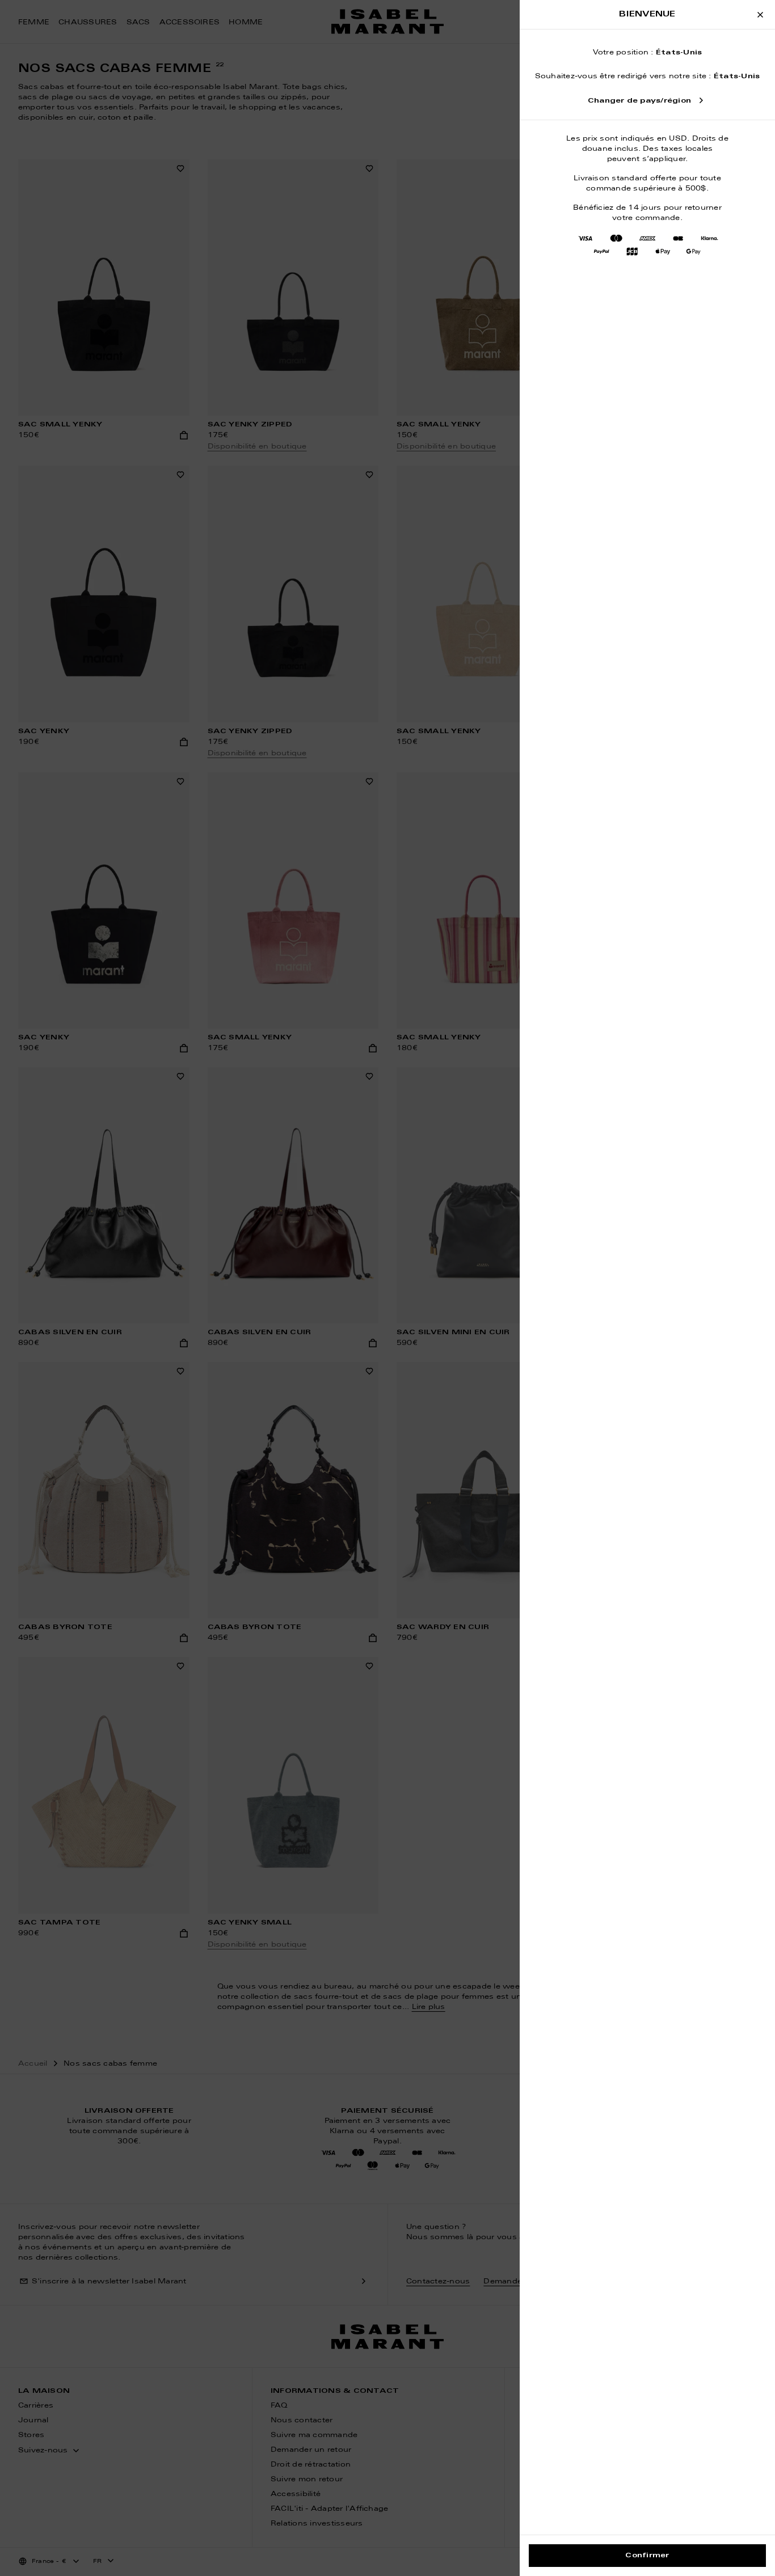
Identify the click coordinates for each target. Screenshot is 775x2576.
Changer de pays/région (639, 101)
